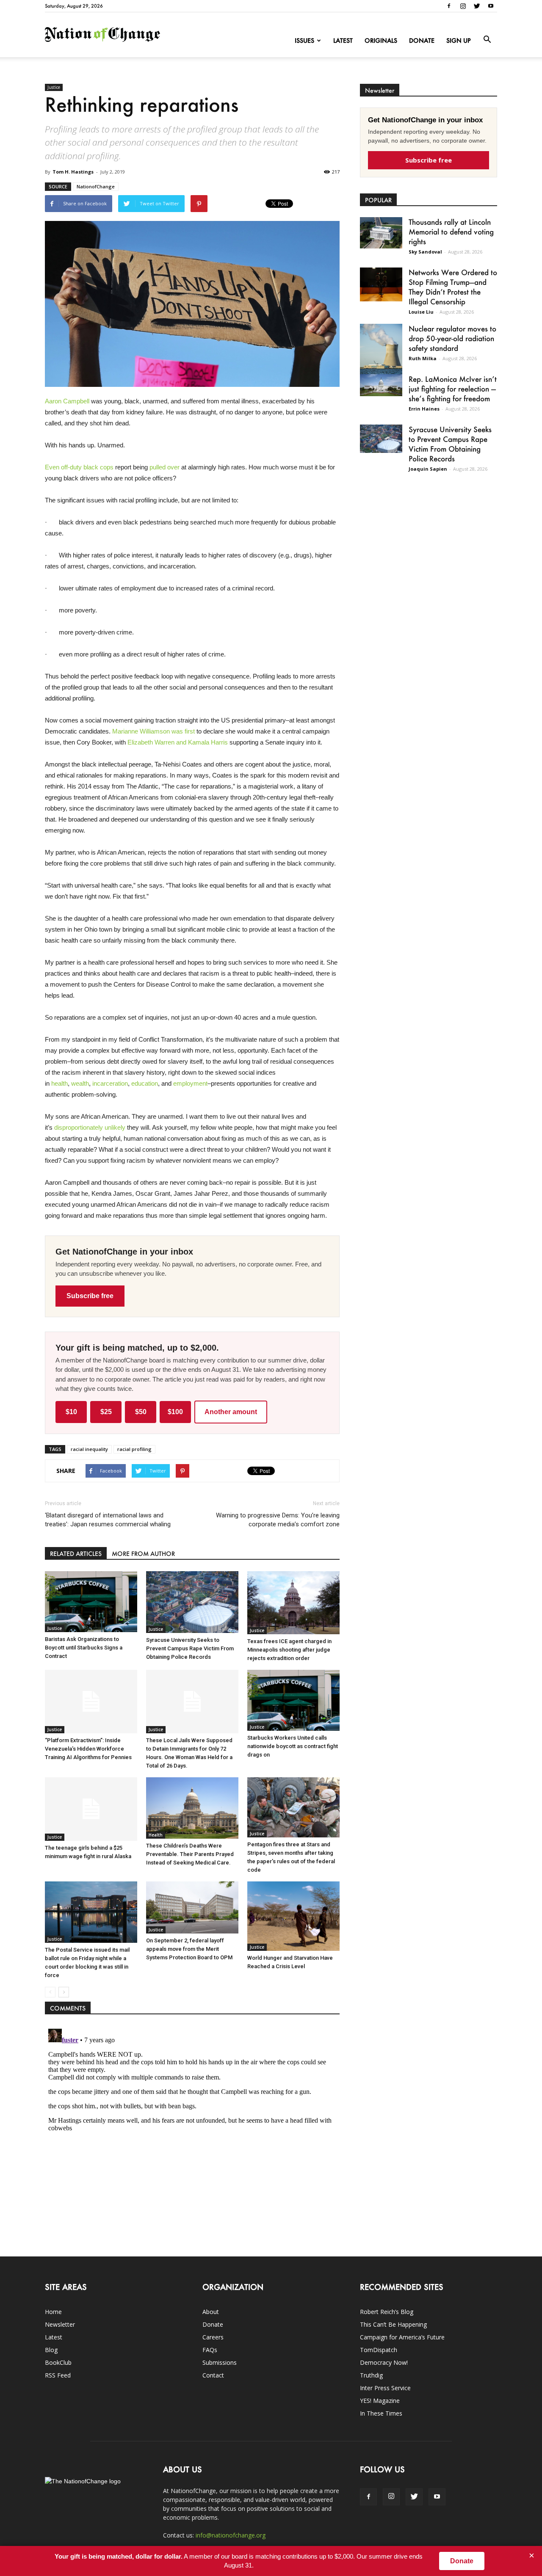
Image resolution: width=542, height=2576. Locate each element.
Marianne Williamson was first (153, 731)
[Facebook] (449, 6)
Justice (54, 87)
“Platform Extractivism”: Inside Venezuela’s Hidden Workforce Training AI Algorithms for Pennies (88, 1749)
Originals (381, 40)
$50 (141, 1412)
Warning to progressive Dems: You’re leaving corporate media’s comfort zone (278, 1520)
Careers (213, 2337)
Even (52, 467)
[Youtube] (491, 6)
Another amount (231, 1412)
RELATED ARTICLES (76, 1554)
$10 (71, 1412)
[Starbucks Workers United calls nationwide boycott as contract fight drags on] (293, 1700)
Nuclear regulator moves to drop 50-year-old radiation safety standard (452, 338)
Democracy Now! (384, 2362)
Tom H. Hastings (73, 172)
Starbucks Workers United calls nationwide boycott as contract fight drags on (293, 1746)
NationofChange (96, 186)
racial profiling (134, 1449)
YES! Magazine (380, 2401)
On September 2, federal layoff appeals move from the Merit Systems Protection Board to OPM (189, 1949)
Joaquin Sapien (428, 469)
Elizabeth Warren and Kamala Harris (178, 742)
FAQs (210, 2350)
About (211, 2312)
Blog (51, 2350)
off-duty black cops (87, 467)
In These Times (381, 2413)
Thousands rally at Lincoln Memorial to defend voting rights (451, 232)
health (59, 1083)
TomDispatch (379, 2350)
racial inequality (89, 1449)
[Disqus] (192, 2131)
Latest (343, 40)
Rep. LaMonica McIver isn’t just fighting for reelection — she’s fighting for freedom (453, 389)
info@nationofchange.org (231, 2535)
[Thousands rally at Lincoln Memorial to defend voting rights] (381, 233)
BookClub (58, 2362)
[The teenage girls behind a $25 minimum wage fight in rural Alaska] (91, 1809)
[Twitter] (477, 6)
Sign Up (459, 40)
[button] (487, 40)
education (145, 1083)
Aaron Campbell (67, 401)
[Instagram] (463, 6)
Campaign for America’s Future (402, 2337)
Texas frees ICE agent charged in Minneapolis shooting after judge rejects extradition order (289, 1650)
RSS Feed (58, 2375)
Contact (213, 2375)
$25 (106, 1412)
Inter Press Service (385, 2388)
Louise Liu (421, 312)
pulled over (165, 467)
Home (53, 2312)
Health (156, 1835)
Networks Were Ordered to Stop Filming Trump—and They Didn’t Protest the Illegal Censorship (453, 287)
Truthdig (371, 2375)
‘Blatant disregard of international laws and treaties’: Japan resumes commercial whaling (108, 1520)
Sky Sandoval (425, 252)
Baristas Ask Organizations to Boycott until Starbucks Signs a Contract (84, 1648)
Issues (304, 40)
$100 (175, 1412)
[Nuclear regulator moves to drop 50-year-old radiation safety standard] (381, 350)
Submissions (220, 2362)
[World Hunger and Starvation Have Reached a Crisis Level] (293, 1916)
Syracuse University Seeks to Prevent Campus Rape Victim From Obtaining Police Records (190, 1648)
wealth (80, 1083)
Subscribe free (90, 1296)
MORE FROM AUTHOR (143, 1554)
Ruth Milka (423, 358)
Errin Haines (424, 409)
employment (190, 1083)
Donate (422, 40)
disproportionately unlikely (90, 1127)
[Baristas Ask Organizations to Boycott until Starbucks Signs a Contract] (91, 1602)
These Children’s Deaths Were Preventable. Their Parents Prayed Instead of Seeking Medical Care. (190, 1854)
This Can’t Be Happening (393, 2324)
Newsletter (60, 2324)
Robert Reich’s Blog (387, 2312)
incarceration (110, 1083)
